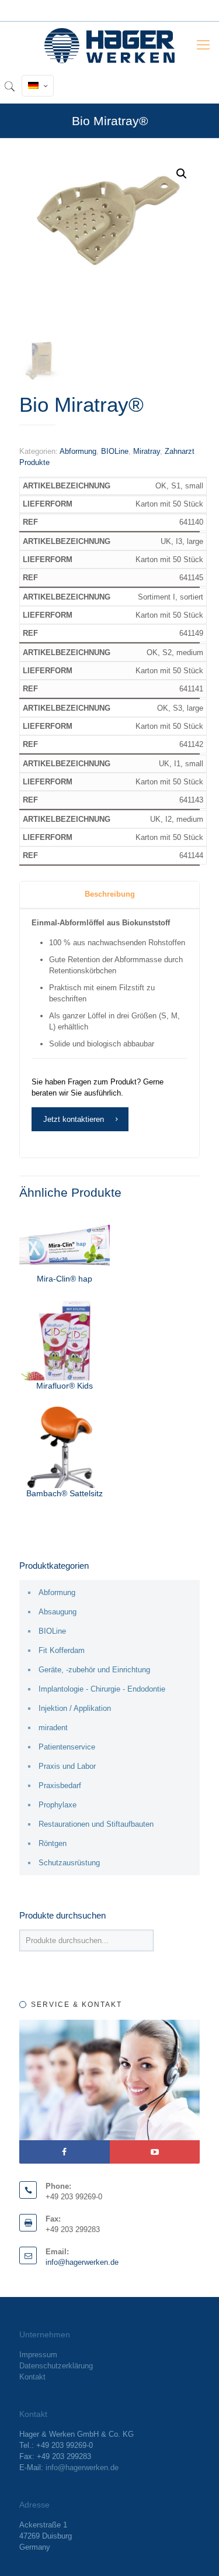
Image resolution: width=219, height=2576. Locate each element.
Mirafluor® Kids (65, 1386)
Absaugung (58, 1612)
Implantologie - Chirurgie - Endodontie (102, 1689)
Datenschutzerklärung (56, 2366)
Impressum (38, 2355)
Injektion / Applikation (75, 1708)
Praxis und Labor (67, 1766)
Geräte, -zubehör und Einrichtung (94, 1670)
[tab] (109, 895)
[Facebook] (65, 2152)
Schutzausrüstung (69, 1863)
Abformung (78, 451)
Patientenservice (67, 1747)
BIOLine (115, 451)
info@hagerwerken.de (82, 2262)
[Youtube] (155, 2152)
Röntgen (53, 1843)
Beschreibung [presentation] (110, 894)
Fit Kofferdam (62, 1650)
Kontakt (32, 2377)
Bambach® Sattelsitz (65, 1493)
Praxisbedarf (60, 1785)
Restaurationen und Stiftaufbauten (96, 1824)
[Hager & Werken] (109, 45)
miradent (53, 1728)
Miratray (147, 451)
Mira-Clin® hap (65, 1279)
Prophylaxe (58, 1805)
